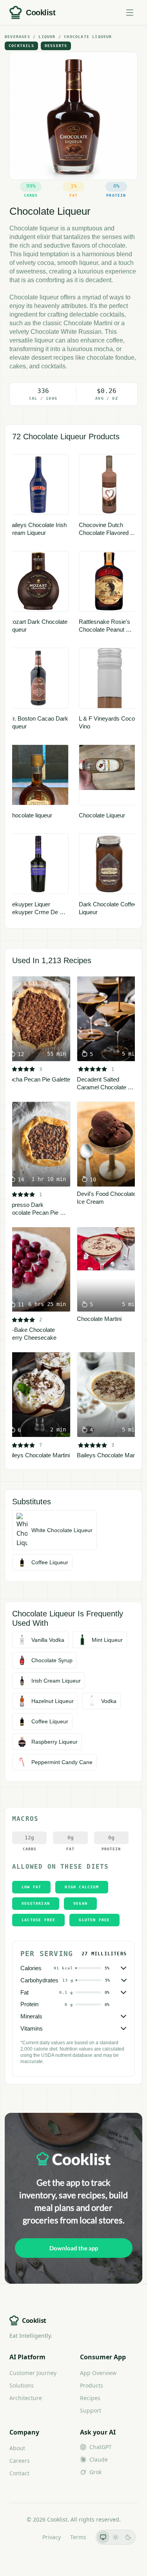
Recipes (90, 2398)
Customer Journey (33, 2373)
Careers (20, 2461)
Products (92, 2385)
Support (91, 2410)
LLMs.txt (22, 2537)
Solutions (22, 2385)
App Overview (98, 2373)
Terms (78, 2537)
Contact (19, 2473)
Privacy (52, 2537)
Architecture (26, 2398)
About (17, 2448)
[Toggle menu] (130, 13)
